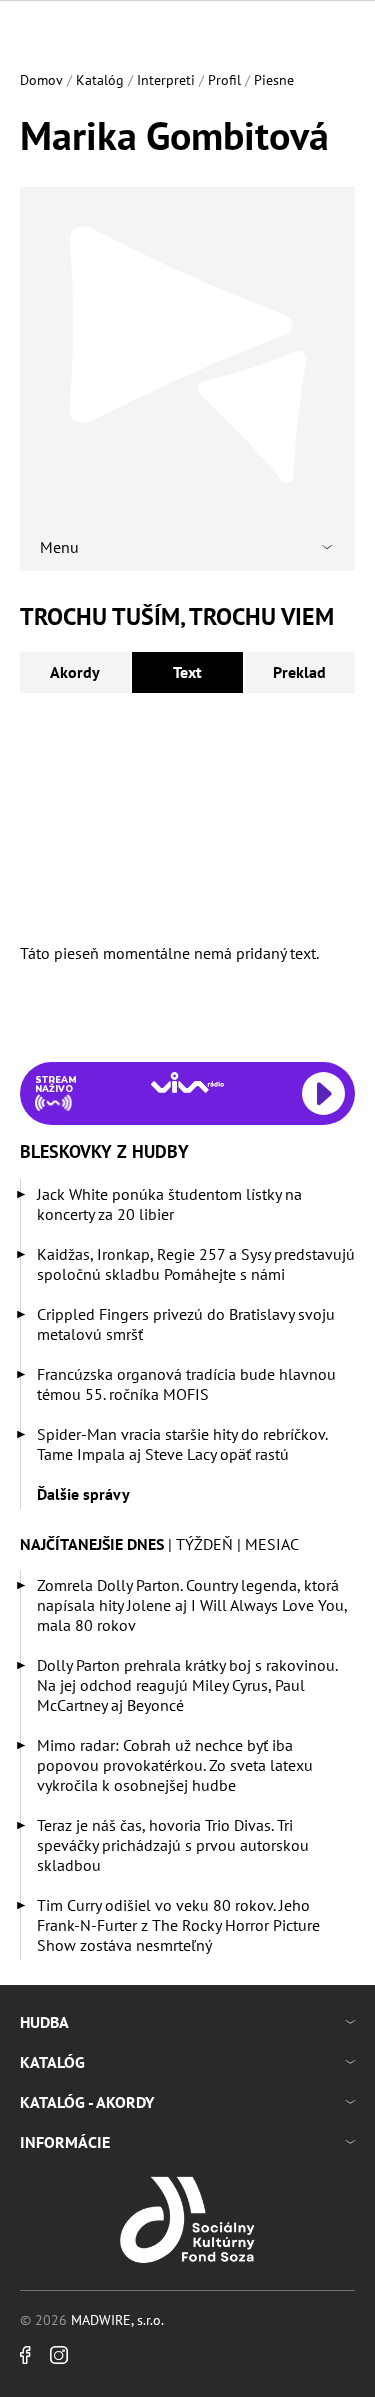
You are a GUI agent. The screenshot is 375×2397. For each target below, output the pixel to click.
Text (187, 672)
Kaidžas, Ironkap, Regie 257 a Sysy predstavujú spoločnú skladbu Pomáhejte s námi (196, 1264)
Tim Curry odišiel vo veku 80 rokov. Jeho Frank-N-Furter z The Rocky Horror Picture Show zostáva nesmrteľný (178, 1925)
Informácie (65, 2142)
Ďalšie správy (83, 1494)
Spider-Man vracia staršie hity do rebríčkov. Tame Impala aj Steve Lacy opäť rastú (182, 1444)
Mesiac (272, 1544)
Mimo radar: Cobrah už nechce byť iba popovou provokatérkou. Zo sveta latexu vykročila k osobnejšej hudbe (175, 1765)
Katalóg (100, 80)
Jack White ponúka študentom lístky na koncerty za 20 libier (169, 1204)
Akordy (75, 672)
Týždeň (204, 1544)
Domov (41, 80)
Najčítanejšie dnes (92, 1544)
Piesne (274, 80)
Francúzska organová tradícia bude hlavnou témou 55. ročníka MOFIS (186, 1384)
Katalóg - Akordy (87, 2102)
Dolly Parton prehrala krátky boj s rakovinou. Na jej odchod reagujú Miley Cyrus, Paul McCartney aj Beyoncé (187, 1685)
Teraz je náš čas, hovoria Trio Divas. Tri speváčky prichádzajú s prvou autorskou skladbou (173, 1845)
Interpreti (166, 80)
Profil (224, 80)
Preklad (299, 672)
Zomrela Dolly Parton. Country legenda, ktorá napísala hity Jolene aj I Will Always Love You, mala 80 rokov (192, 1605)
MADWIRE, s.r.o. (117, 2320)
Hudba (44, 2022)
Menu (59, 547)
